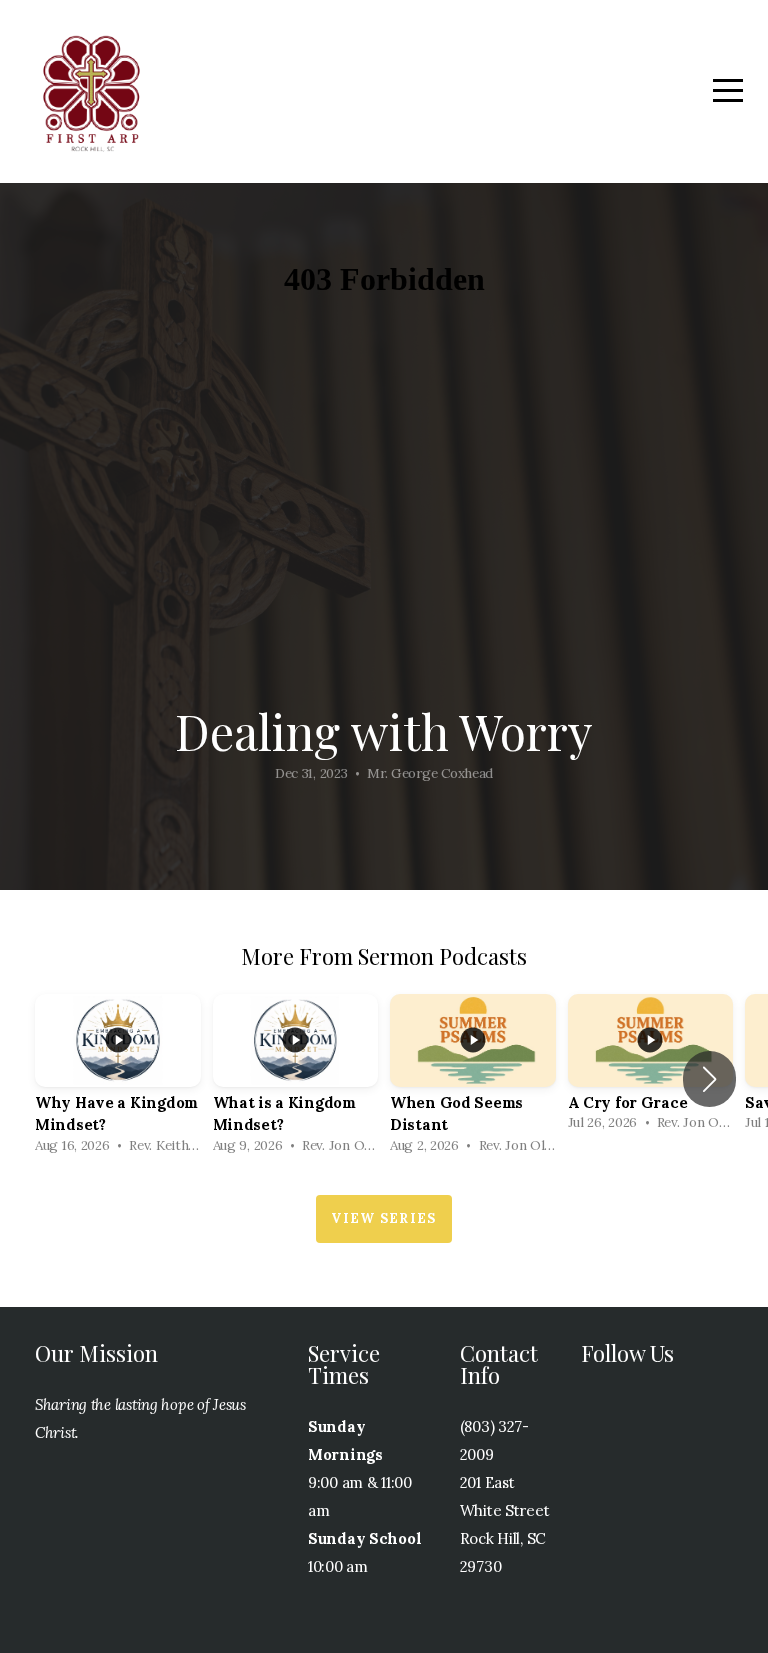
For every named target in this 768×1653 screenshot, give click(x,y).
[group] (118, 1079)
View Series (383, 1218)
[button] (709, 1079)
